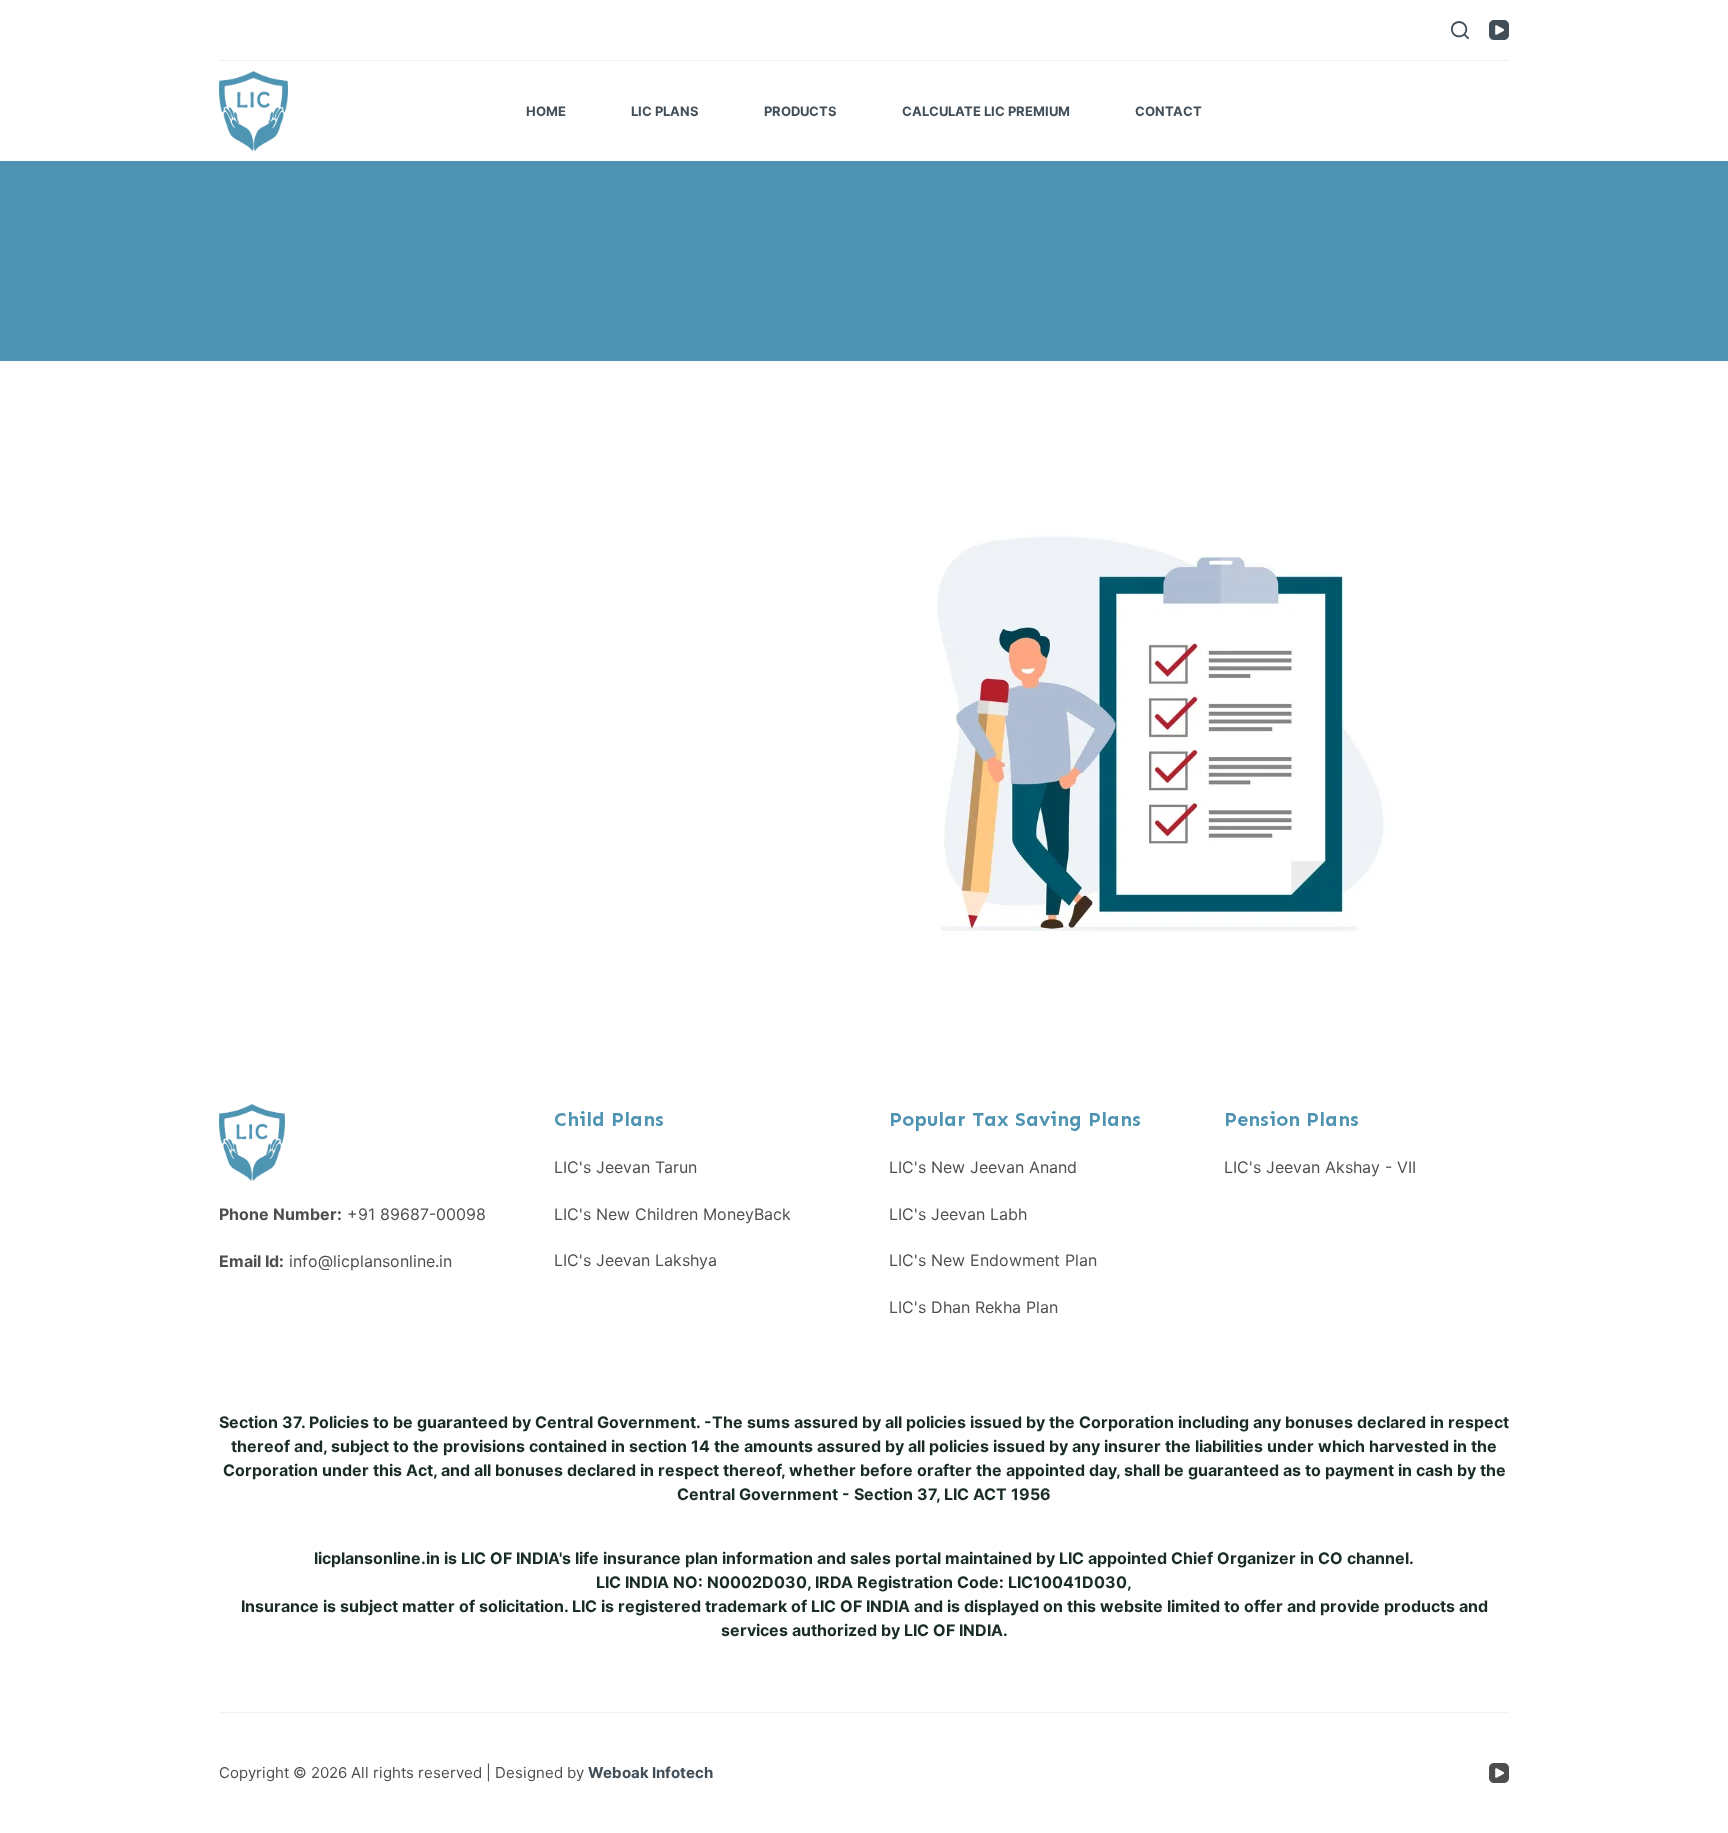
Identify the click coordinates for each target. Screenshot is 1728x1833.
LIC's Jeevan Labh (958, 1214)
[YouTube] (1499, 30)
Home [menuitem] (546, 111)
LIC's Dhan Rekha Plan (973, 1307)
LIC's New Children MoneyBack (672, 1214)
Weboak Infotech (650, 1772)
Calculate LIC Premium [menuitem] (986, 111)
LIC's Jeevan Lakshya (635, 1260)
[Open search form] (1460, 30)
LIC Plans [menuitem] (665, 111)
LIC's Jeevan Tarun (625, 1167)
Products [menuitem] (800, 111)
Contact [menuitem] (1168, 111)
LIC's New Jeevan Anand (983, 1167)
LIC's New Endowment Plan (993, 1260)
